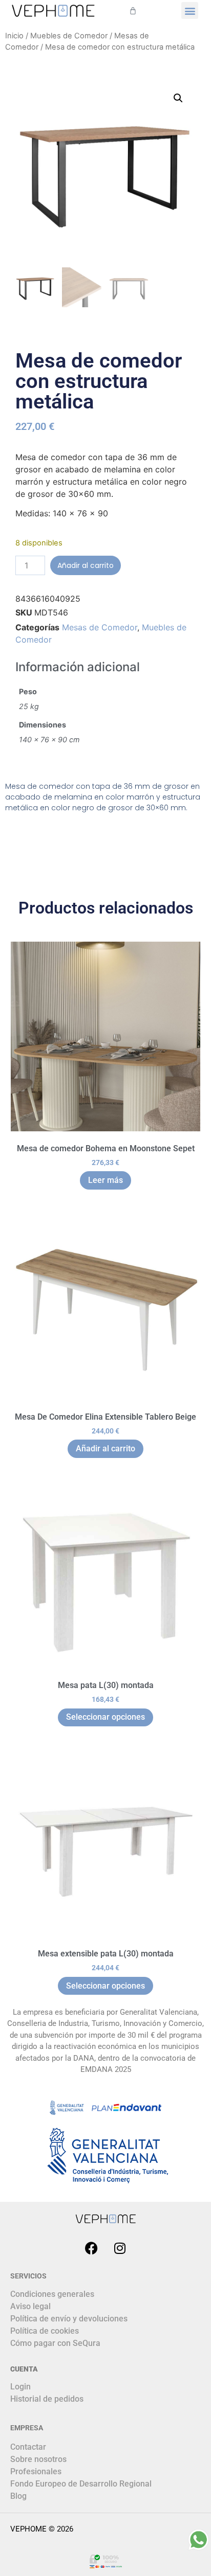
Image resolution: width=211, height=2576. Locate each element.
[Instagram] (120, 2248)
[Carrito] (133, 10)
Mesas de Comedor (100, 627)
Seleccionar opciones (105, 1717)
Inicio (14, 36)
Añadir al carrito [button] (105, 1449)
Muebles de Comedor (69, 36)
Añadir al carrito (86, 565)
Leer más (105, 1180)
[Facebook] (92, 2248)
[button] (190, 10)
